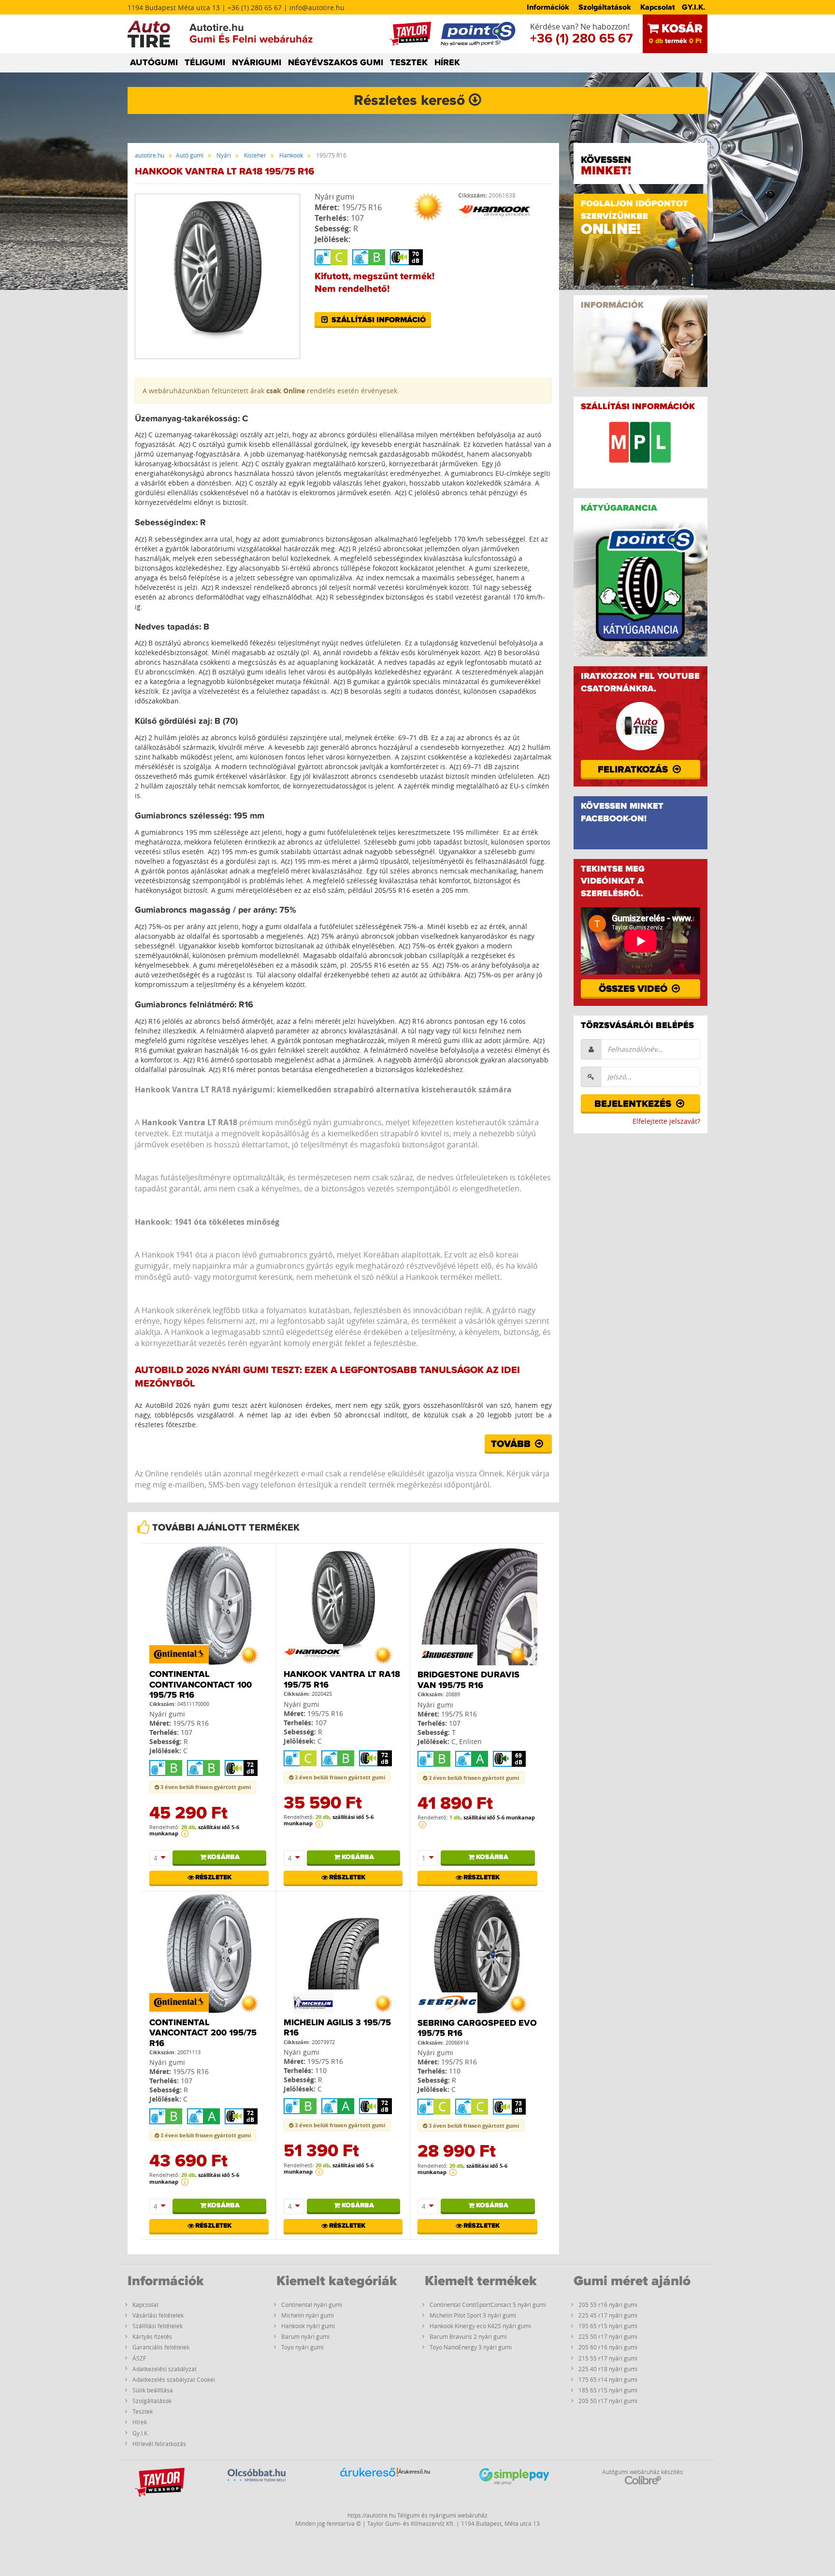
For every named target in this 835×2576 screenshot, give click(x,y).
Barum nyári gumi (305, 2336)
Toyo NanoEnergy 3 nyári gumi (471, 2347)
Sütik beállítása (153, 2390)
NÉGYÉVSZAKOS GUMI (336, 63)
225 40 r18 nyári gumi (608, 2369)
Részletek (213, 1877)
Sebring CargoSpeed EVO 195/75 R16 (477, 2029)
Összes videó (634, 989)
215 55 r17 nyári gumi (608, 2358)
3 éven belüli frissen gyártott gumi (205, 1787)
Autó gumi (190, 155)
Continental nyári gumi (312, 2304)
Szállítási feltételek (158, 2326)
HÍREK (447, 63)
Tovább (512, 1444)
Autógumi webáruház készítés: (643, 2472)
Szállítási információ (378, 320)
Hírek (140, 2422)
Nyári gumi (334, 197)
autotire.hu (150, 155)
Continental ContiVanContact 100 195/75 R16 (201, 1685)
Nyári (224, 155)
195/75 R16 (362, 207)
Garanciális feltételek (161, 2347)
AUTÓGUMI (154, 63)
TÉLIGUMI (205, 63)
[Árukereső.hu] (369, 2487)
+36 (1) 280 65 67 (582, 39)
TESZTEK (409, 63)
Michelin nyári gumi (308, 2315)
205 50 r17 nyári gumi (608, 2401)
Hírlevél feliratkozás (159, 2444)
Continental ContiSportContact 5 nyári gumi (488, 2304)
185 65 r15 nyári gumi (608, 2390)
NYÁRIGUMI (257, 63)
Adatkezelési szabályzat (165, 2369)
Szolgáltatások (605, 7)
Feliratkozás (634, 770)
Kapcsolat (658, 7)
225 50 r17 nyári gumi (608, 2336)
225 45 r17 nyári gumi (608, 2315)
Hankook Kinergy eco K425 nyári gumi (480, 2326)
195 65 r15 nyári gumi (608, 2326)
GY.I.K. (693, 7)
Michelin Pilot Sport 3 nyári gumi (473, 2315)
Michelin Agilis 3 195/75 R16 (337, 2028)
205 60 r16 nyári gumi (608, 2347)
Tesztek (143, 2411)
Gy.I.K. (141, 2433)
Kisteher (255, 155)
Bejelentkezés (634, 1104)
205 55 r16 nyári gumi (608, 2304)
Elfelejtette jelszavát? (666, 1121)
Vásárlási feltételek (158, 2315)
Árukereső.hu (414, 2472)
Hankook (291, 155)
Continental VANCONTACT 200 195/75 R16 (203, 2033)
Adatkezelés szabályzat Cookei (174, 2379)
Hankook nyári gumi (308, 2326)
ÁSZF (139, 2358)
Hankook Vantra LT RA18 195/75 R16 (342, 1680)
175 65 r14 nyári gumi (608, 2379)
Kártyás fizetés (152, 2336)
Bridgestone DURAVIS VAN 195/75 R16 (468, 1680)
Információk (548, 7)
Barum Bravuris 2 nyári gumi (468, 2336)
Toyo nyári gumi (302, 2347)
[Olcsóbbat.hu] (257, 2486)
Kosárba (223, 1857)
